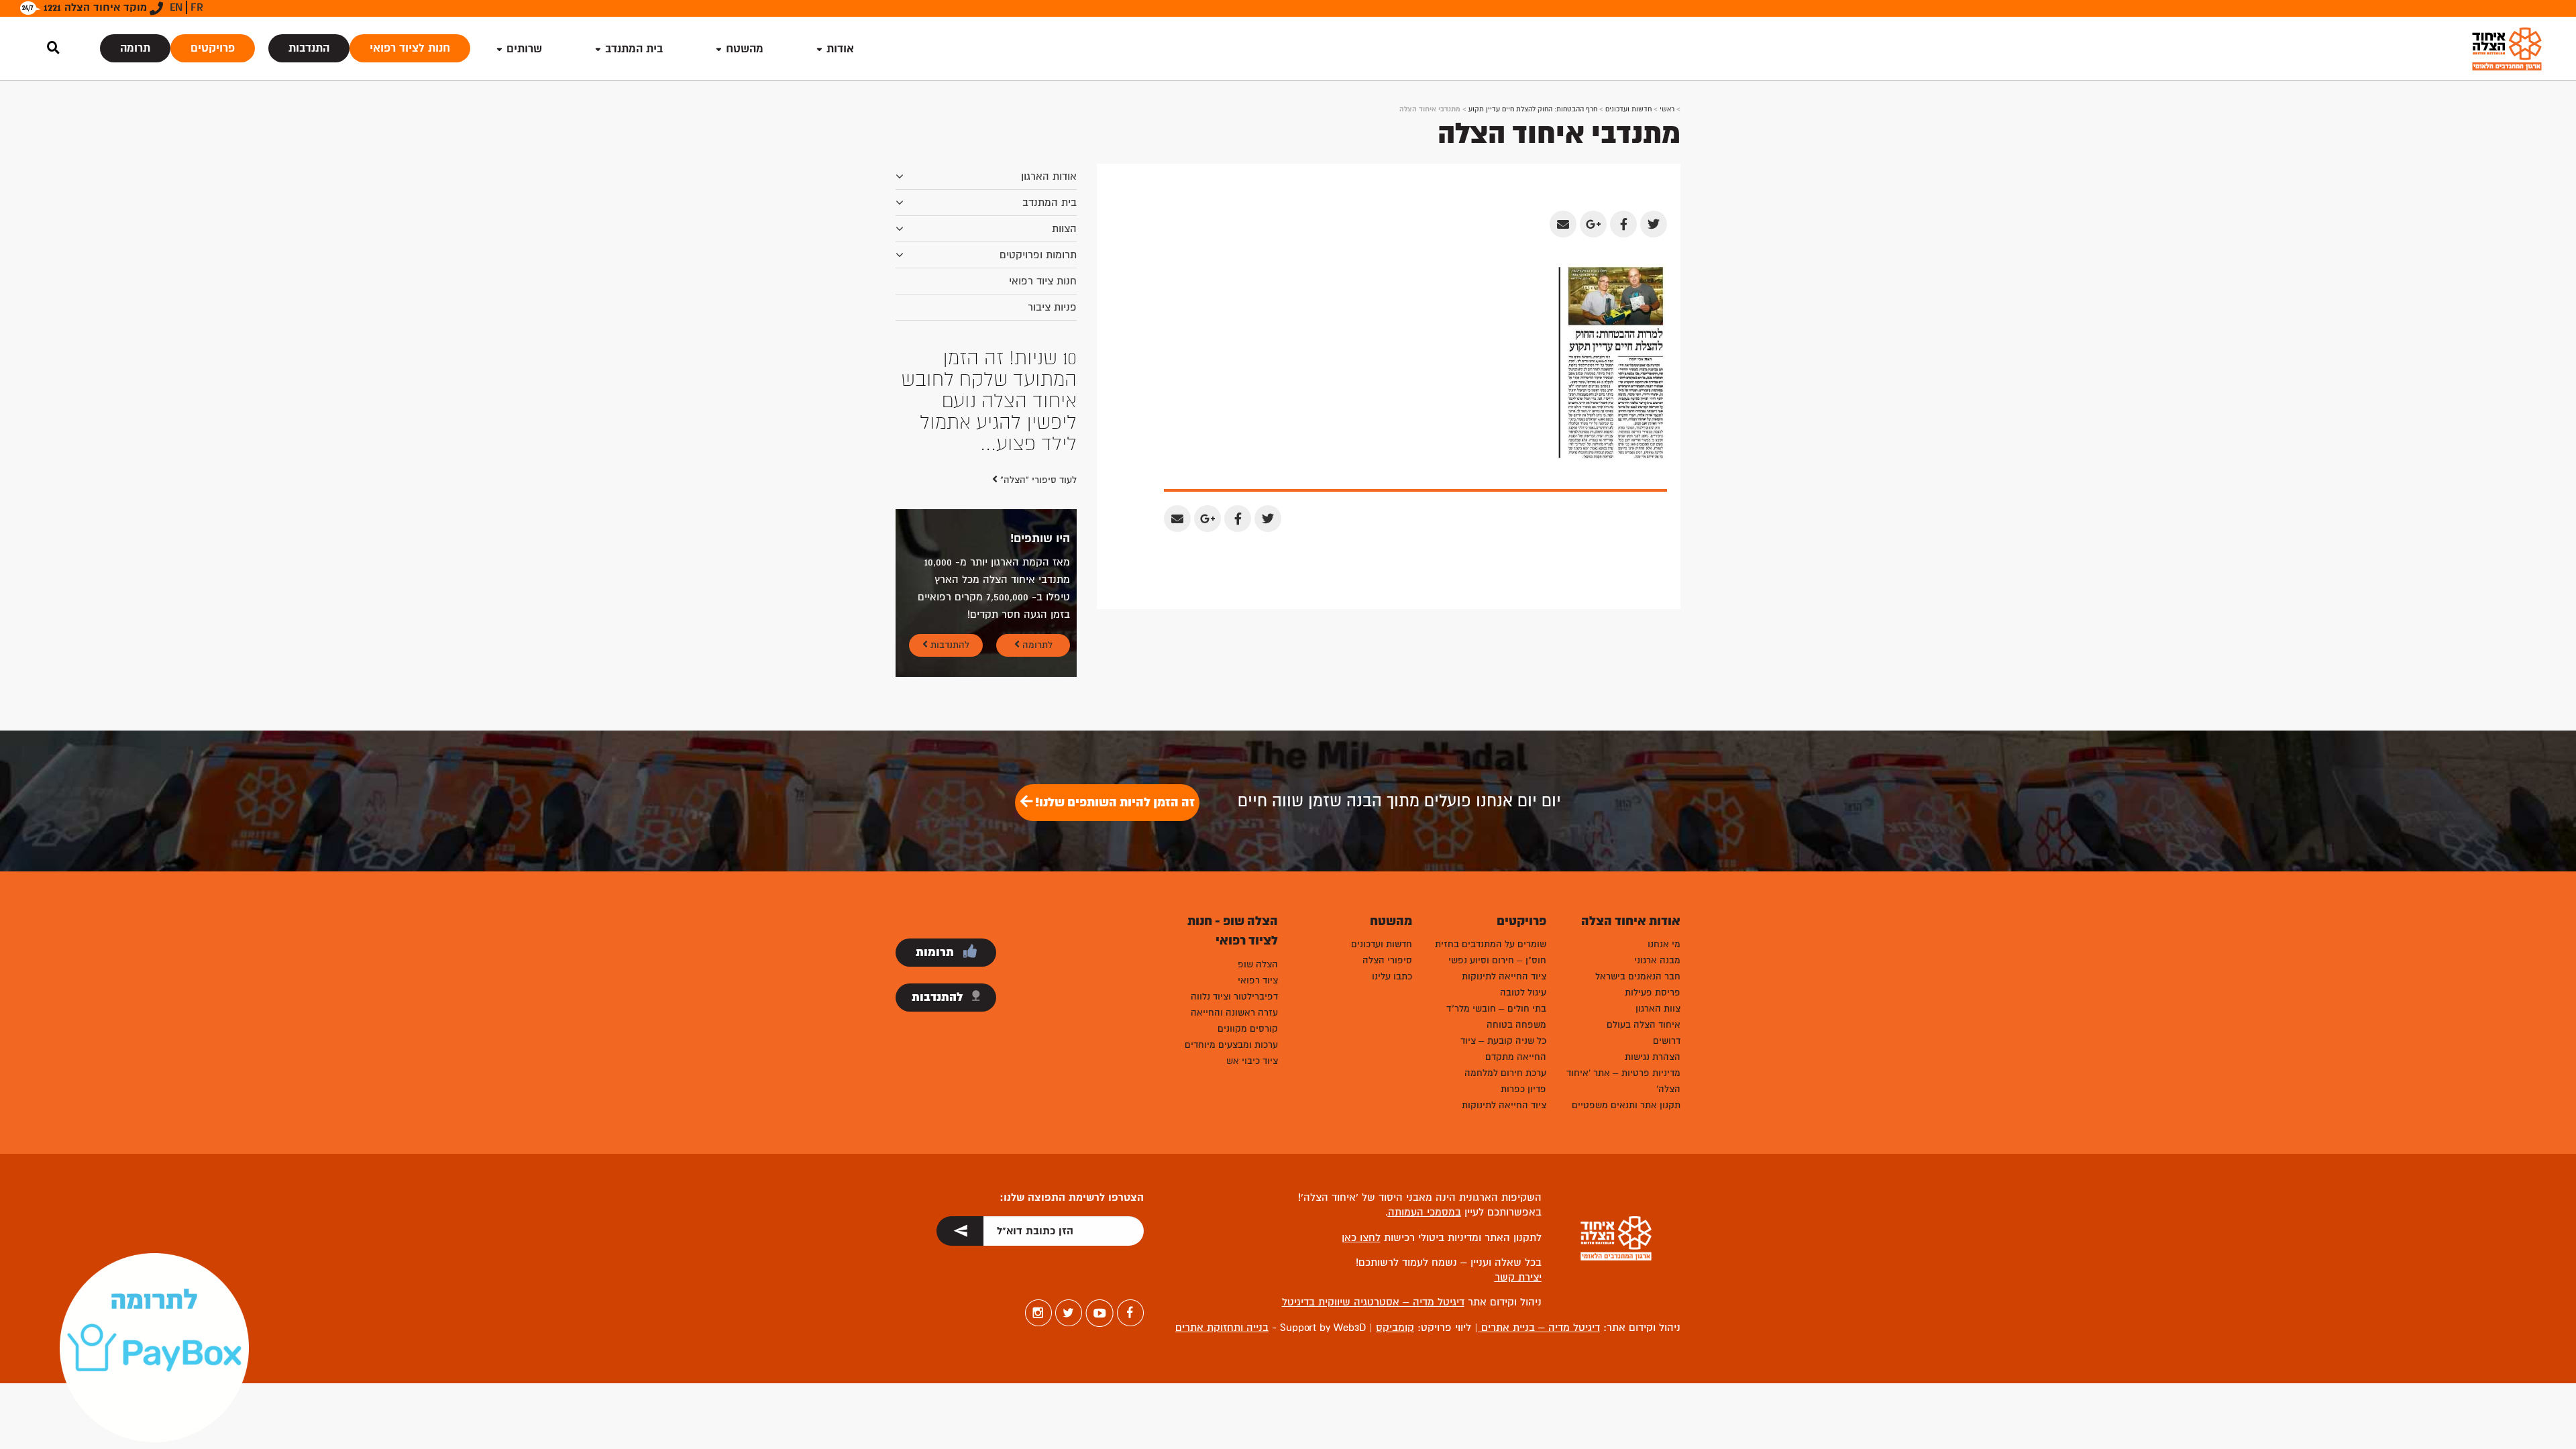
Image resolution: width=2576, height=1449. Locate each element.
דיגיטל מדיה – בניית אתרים (1539, 1328)
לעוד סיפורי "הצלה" (1037, 480)
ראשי (1667, 109)
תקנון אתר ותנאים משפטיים (1626, 1105)
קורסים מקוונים (1248, 1029)
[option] (986, 401)
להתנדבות (949, 645)
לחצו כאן (1361, 1238)
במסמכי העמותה (1425, 1212)
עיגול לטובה (1523, 992)
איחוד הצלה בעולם (1644, 1025)
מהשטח (745, 49)
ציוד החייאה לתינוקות (1504, 976)
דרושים (1667, 1041)
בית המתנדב (1050, 203)
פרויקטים (213, 48)
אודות (840, 49)
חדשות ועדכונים (1628, 109)
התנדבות (309, 48)
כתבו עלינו (1392, 976)
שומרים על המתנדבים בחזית (1491, 944)
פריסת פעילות (1653, 992)
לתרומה (1036, 645)
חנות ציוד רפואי (1043, 281)
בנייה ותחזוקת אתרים (1222, 1328)
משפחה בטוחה (1516, 1025)
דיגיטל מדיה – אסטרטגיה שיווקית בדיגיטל (1373, 1302)
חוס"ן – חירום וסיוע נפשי (1497, 960)
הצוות (1064, 229)
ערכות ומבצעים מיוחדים (1231, 1045)
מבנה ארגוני (1657, 960)
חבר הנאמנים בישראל (1638, 976)
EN (176, 7)
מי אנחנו (1664, 944)
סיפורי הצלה (1387, 960)
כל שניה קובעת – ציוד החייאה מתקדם (1503, 1049)
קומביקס (1395, 1328)
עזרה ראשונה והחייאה (1234, 1013)
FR (197, 7)
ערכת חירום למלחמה (1505, 1073)
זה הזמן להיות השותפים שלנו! (1114, 802)
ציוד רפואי (1258, 980)
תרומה (135, 48)
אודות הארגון (1049, 176)
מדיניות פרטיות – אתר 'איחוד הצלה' (1623, 1081)
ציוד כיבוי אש (1252, 1061)
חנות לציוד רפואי (410, 48)
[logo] (2507, 49)
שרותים (524, 49)
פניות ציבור (1052, 307)
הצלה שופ (1258, 964)
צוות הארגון (1658, 1009)
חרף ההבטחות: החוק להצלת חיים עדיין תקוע (1533, 109)
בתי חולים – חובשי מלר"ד (1496, 1009)
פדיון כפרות (1523, 1089)
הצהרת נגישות (1653, 1057)
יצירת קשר (1518, 1277)
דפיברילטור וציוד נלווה (1234, 997)
